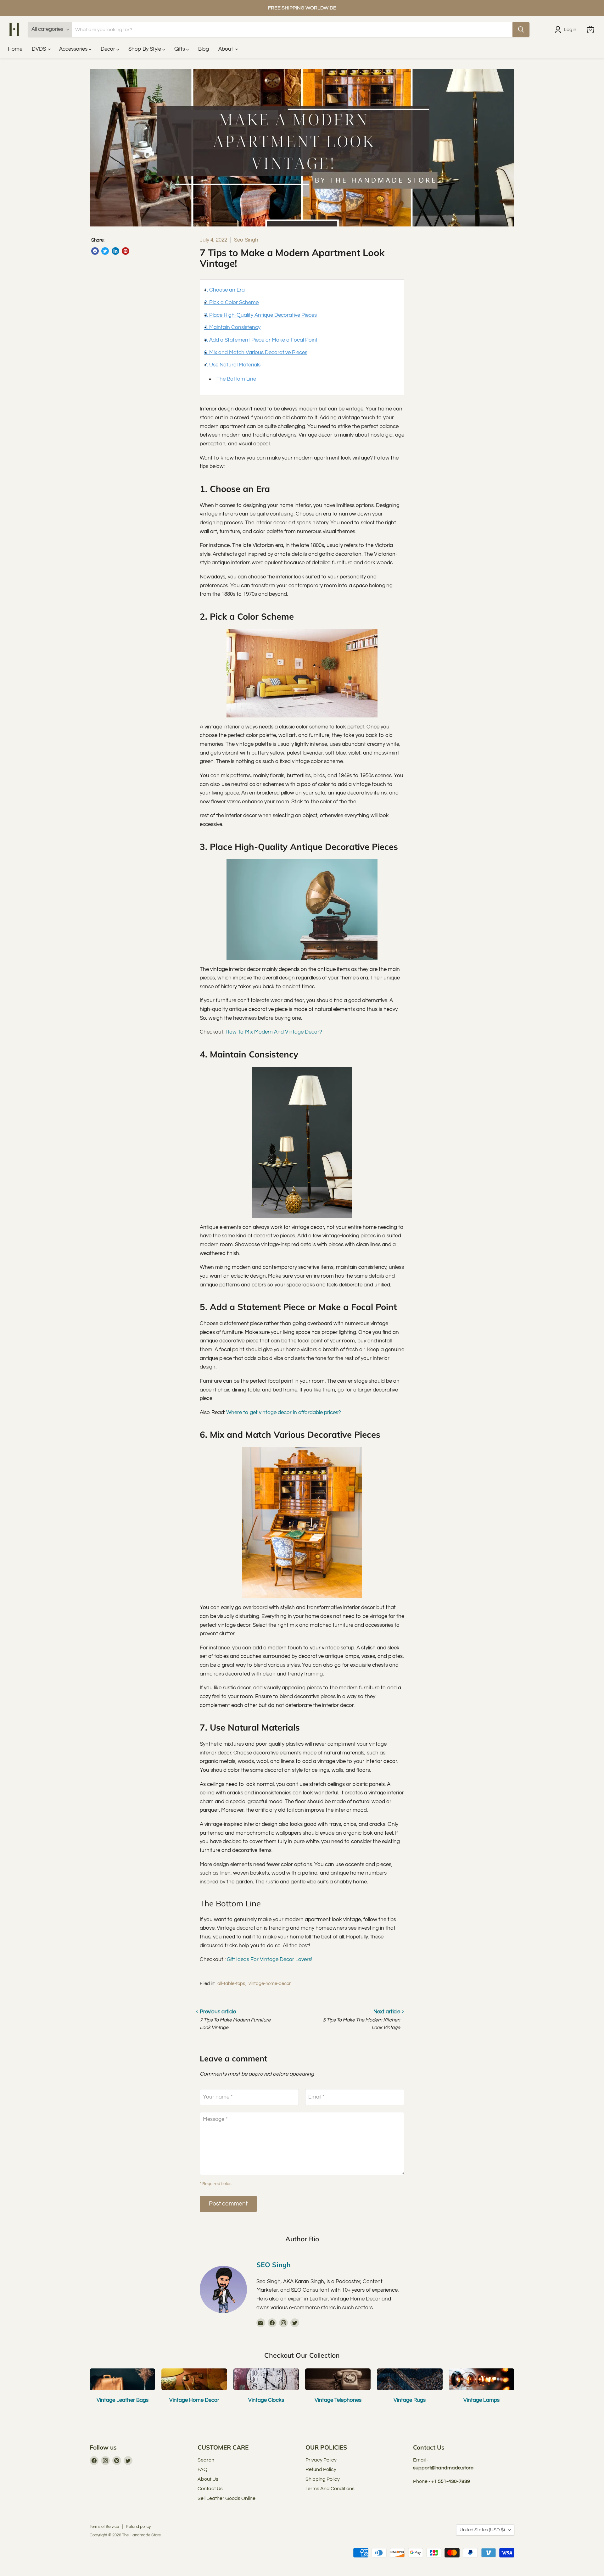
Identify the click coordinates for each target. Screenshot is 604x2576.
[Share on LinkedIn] (115, 251)
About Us (208, 2479)
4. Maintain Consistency (232, 327)
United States (482, 2530)
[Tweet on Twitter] (105, 251)
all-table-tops (231, 1984)
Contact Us (210, 2489)
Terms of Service (104, 2527)
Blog (204, 49)
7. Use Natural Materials (232, 365)
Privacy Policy (321, 2460)
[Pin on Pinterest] (126, 251)
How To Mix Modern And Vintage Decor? (274, 1032)
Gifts (180, 49)
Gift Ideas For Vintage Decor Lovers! (270, 1960)
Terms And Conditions (330, 2489)
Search (206, 2460)
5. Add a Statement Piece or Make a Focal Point (261, 340)
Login (570, 30)
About (226, 49)
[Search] (521, 30)
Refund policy (138, 2527)
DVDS (39, 49)
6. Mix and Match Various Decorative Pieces (256, 353)
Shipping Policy (323, 2479)
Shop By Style (145, 49)
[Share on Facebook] (95, 251)
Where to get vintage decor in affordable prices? (284, 1413)
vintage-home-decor (270, 1984)
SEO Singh (274, 2265)
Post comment (228, 2204)
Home (15, 49)
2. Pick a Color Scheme (231, 303)
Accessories (74, 49)
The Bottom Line (236, 379)
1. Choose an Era (224, 290)
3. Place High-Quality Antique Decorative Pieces (260, 315)
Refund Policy (321, 2469)
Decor (109, 49)
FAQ (202, 2469)
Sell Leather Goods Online (226, 2498)
